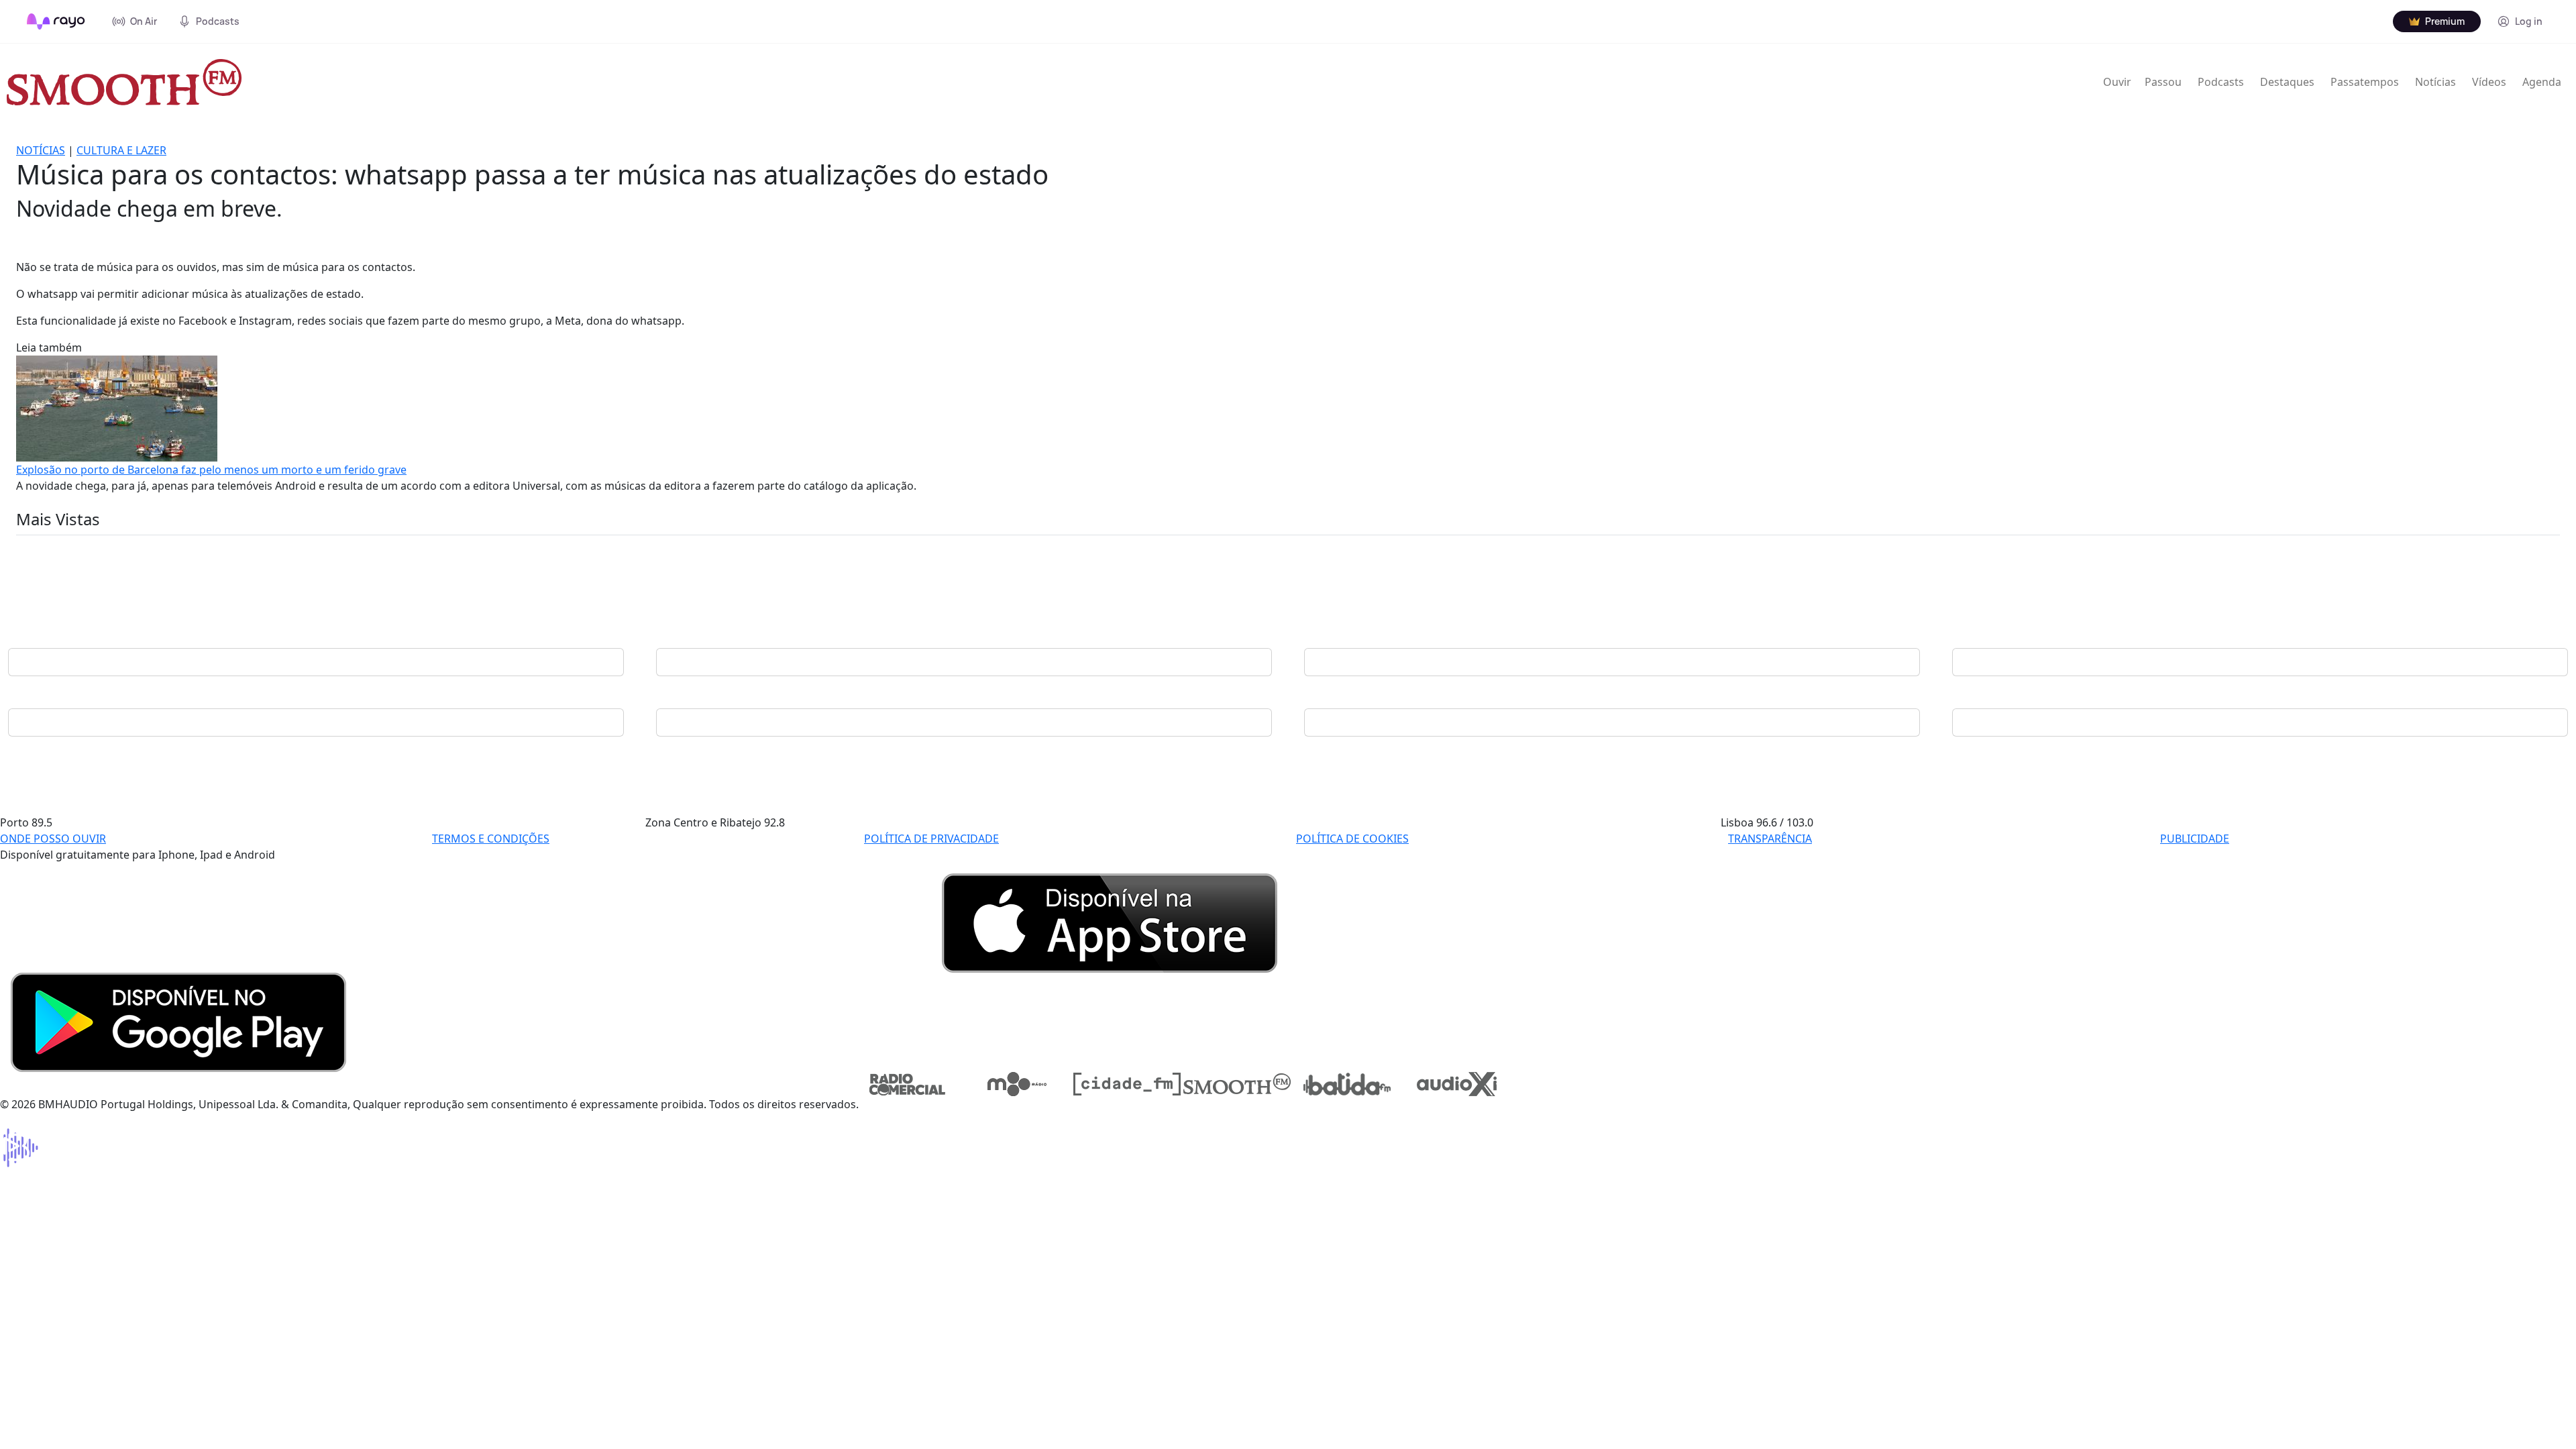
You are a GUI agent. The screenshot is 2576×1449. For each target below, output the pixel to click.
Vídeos (2489, 82)
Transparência (1770, 839)
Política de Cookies (1352, 839)
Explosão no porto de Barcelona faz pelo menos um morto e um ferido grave (211, 470)
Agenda (2542, 82)
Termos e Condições (491, 839)
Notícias (2435, 82)
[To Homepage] (56, 21)
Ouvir (2117, 82)
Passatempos (2365, 82)
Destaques (2287, 82)
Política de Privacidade (931, 839)
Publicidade (2195, 839)
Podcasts (2221, 82)
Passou (2163, 82)
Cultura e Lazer (121, 150)
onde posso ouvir (53, 839)
